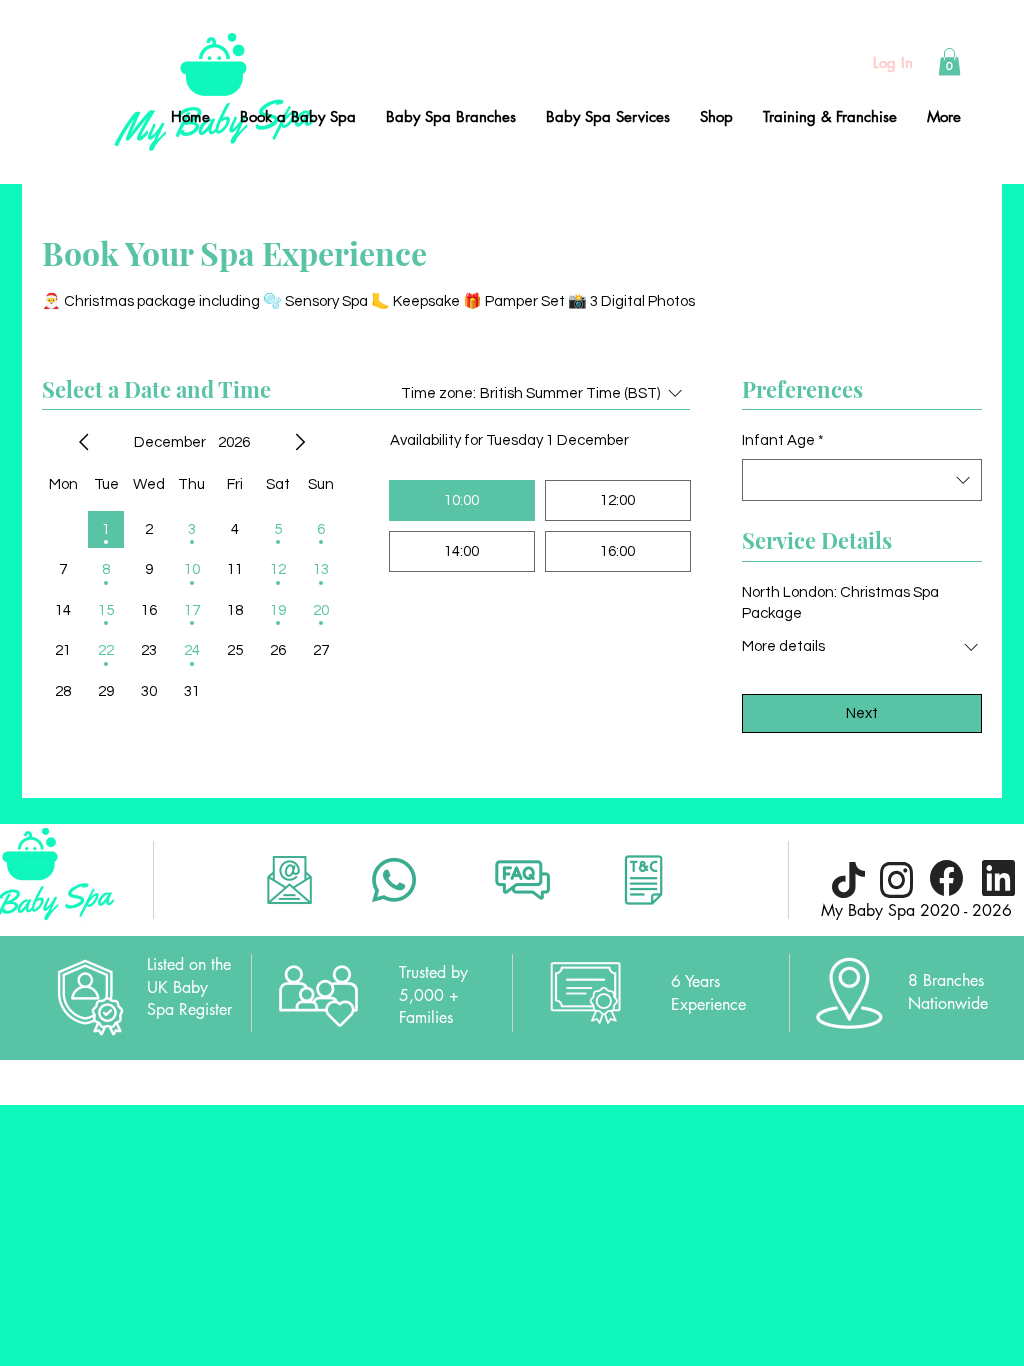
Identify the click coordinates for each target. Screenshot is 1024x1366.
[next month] (300, 442)
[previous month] (84, 442)
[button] (949, 61)
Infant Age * (783, 440)
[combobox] (862, 480)
